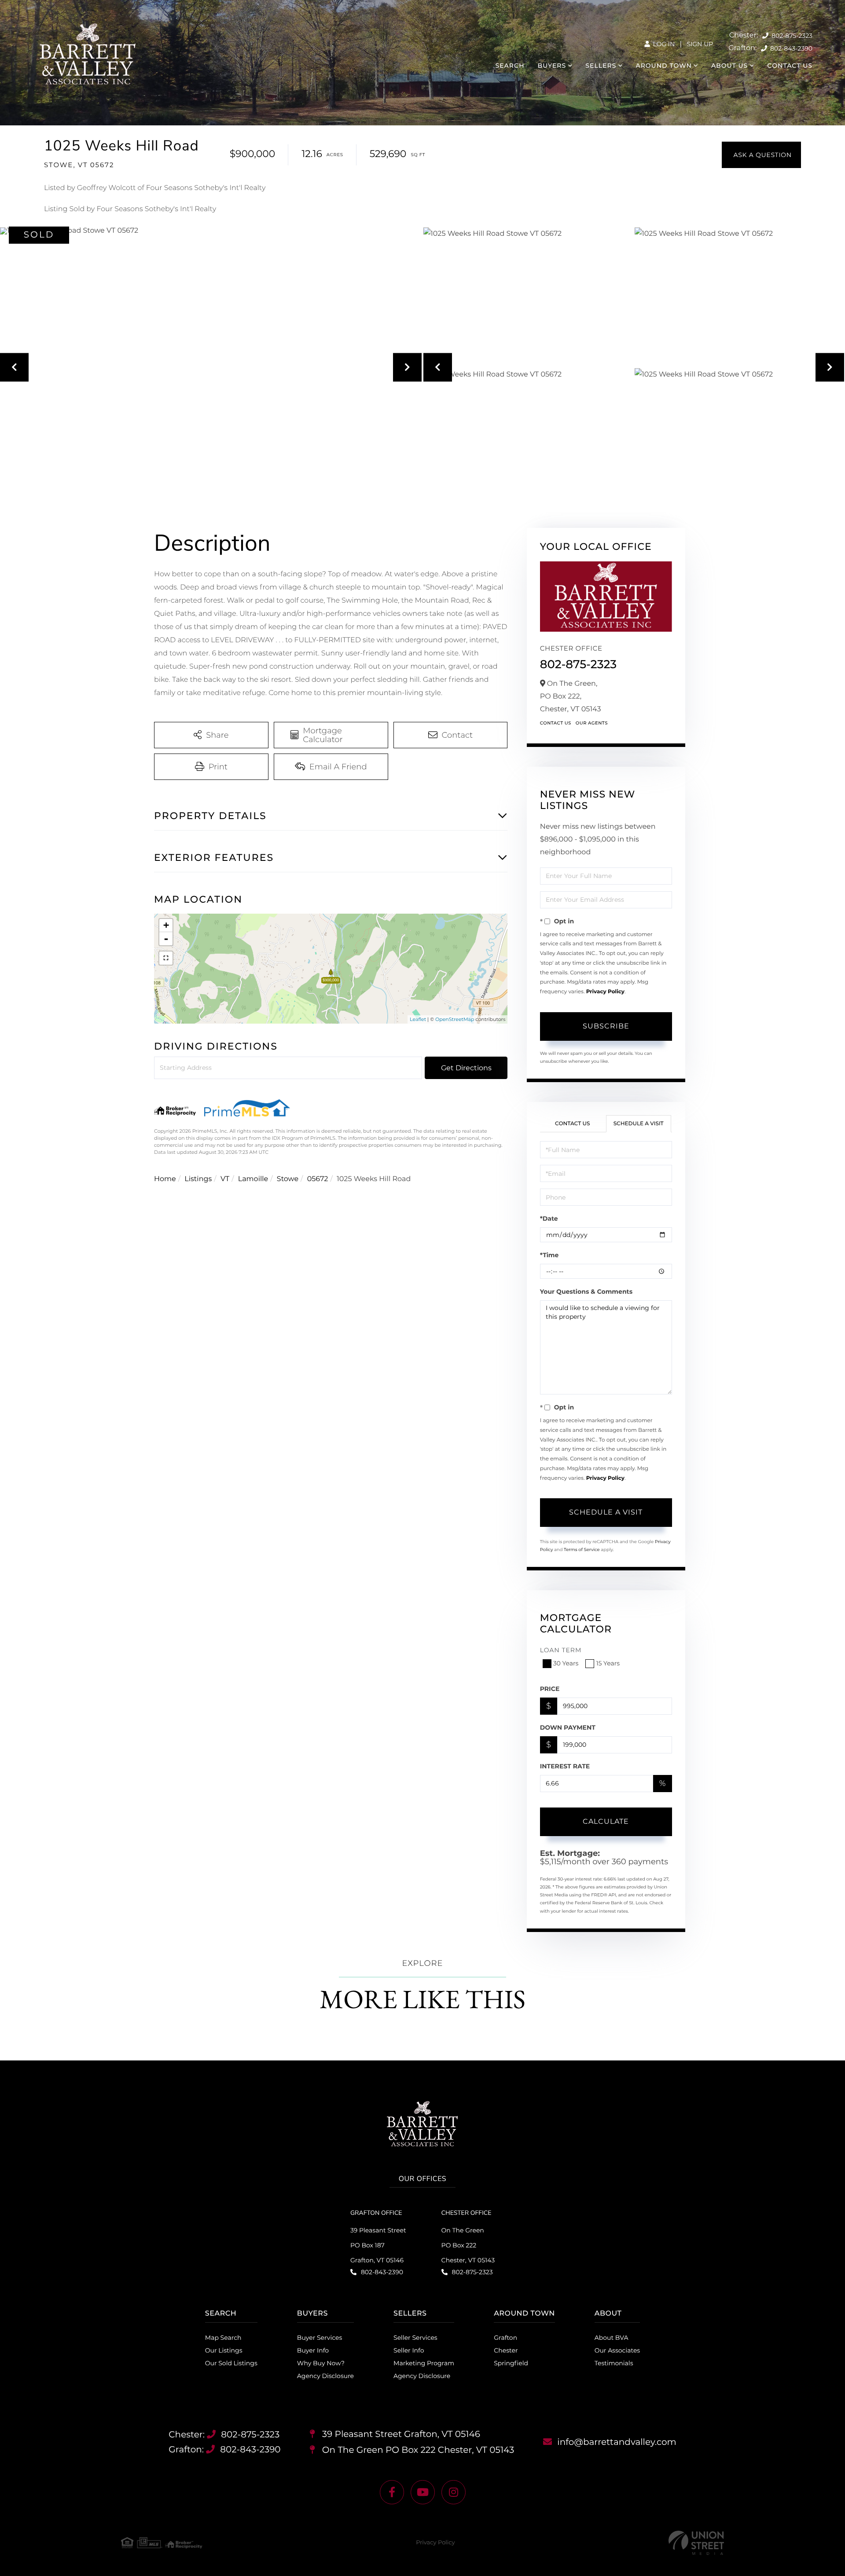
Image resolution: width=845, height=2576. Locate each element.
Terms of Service (582, 1550)
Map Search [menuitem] (223, 2338)
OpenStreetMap (455, 1019)
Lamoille (253, 1179)
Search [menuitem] (510, 66)
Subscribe (606, 1026)
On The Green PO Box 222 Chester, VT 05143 (468, 2245)
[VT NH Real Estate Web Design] (696, 2543)
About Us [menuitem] (729, 66)
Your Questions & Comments (586, 1292)
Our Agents (592, 723)
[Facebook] (392, 2492)
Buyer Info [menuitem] (313, 2350)
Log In (663, 44)
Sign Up (700, 44)
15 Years (608, 1663)
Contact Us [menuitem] (790, 66)
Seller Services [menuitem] (415, 2338)
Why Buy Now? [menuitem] (321, 2363)
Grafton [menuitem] (505, 2338)
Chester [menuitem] (506, 2350)
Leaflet (418, 1019)
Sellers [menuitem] (601, 66)
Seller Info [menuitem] (409, 2350)
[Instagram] (454, 2492)
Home (165, 1179)
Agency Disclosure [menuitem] (325, 2376)
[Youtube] (423, 2492)
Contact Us (556, 723)
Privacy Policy (605, 992)
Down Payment (568, 1727)
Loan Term (561, 1650)
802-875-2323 (791, 36)
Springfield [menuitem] (511, 2363)
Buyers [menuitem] (552, 66)
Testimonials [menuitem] (614, 2363)
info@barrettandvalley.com (617, 2442)
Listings (198, 1179)
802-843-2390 (790, 48)
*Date (549, 1218)
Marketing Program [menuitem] (424, 2363)
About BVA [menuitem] (612, 2338)
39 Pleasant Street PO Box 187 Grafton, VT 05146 (378, 2245)
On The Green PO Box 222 (417, 2450)
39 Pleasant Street (400, 2434)
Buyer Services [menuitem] (320, 2338)
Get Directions (466, 1068)
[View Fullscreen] (166, 958)
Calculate (606, 1821)
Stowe (288, 1179)
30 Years (566, 1663)
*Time (549, 1255)
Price (550, 1689)
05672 (318, 1179)
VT (225, 1179)
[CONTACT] (761, 155)
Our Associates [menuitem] (617, 2350)
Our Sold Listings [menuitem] (231, 2363)
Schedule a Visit (639, 1124)
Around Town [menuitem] (663, 66)
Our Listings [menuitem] (224, 2350)
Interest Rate (565, 1766)
